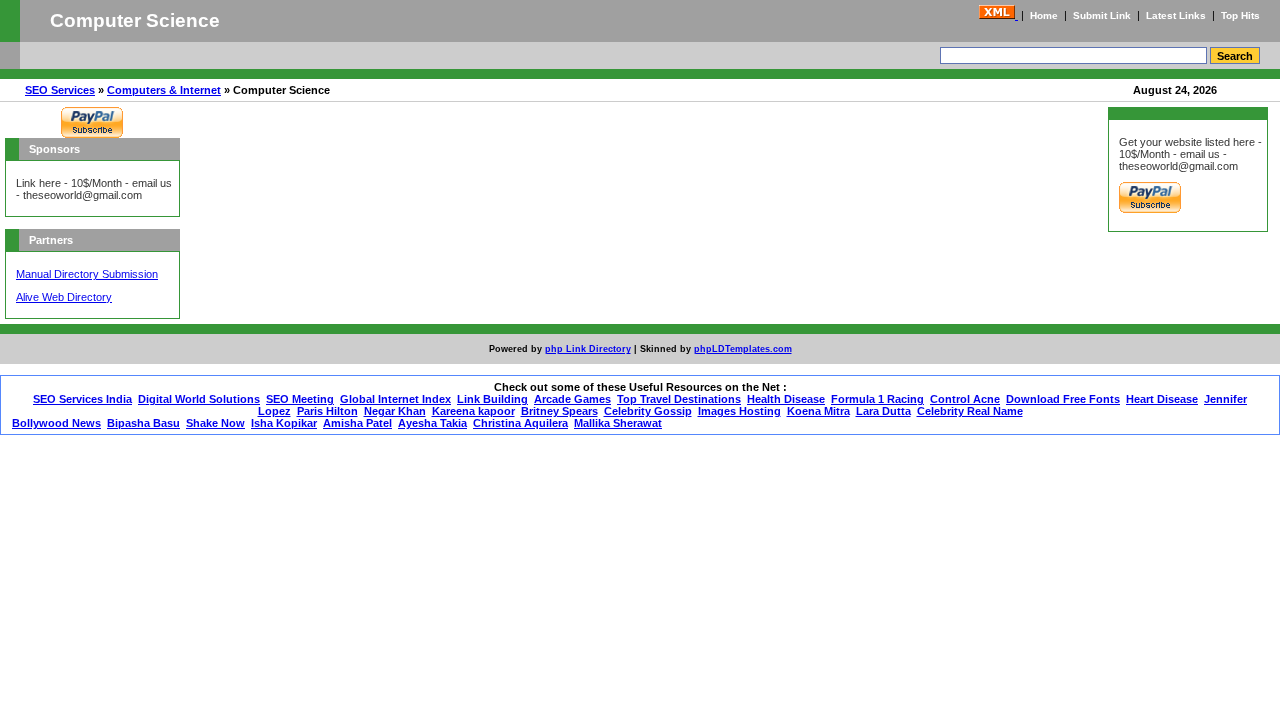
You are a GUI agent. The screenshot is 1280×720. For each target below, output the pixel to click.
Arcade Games (572, 399)
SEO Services (60, 90)
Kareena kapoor (473, 411)
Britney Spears (559, 411)
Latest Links (1176, 15)
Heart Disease (1162, 399)
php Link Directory (588, 349)
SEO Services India (82, 399)
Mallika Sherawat (618, 423)
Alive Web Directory (64, 297)
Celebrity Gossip (648, 411)
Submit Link (1102, 15)
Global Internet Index (395, 399)
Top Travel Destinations (679, 399)
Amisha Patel (357, 423)
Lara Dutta (883, 411)
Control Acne (965, 399)
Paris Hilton (327, 411)
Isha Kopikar (284, 423)
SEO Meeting (300, 399)
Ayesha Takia (432, 423)
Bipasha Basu (143, 423)
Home (1044, 15)
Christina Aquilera (520, 423)
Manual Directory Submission (87, 274)
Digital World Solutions (199, 399)
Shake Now (215, 423)
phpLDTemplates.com (743, 349)
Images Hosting (739, 411)
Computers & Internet (164, 90)
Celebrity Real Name (970, 411)
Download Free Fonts (1063, 399)
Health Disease (786, 399)
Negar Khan (395, 411)
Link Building (492, 399)
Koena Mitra (818, 411)
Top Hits (1240, 15)
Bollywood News (56, 423)
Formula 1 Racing (877, 399)
